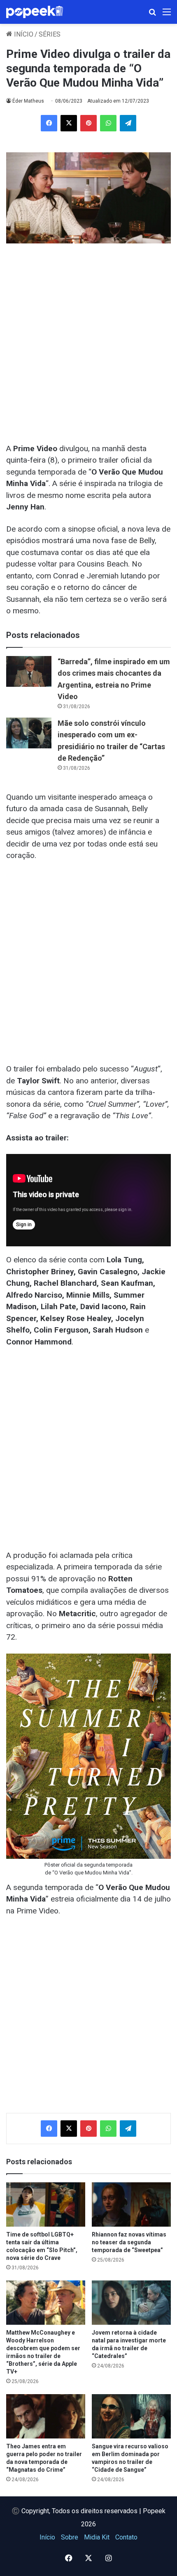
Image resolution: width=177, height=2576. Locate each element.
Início (23, 34)
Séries (50, 34)
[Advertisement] (88, 339)
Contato (126, 2537)
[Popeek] (39, 12)
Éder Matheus (28, 101)
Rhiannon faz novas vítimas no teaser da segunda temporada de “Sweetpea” (129, 2242)
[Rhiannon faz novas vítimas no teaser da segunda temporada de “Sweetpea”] (131, 2204)
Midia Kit (97, 2537)
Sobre (70, 2537)
